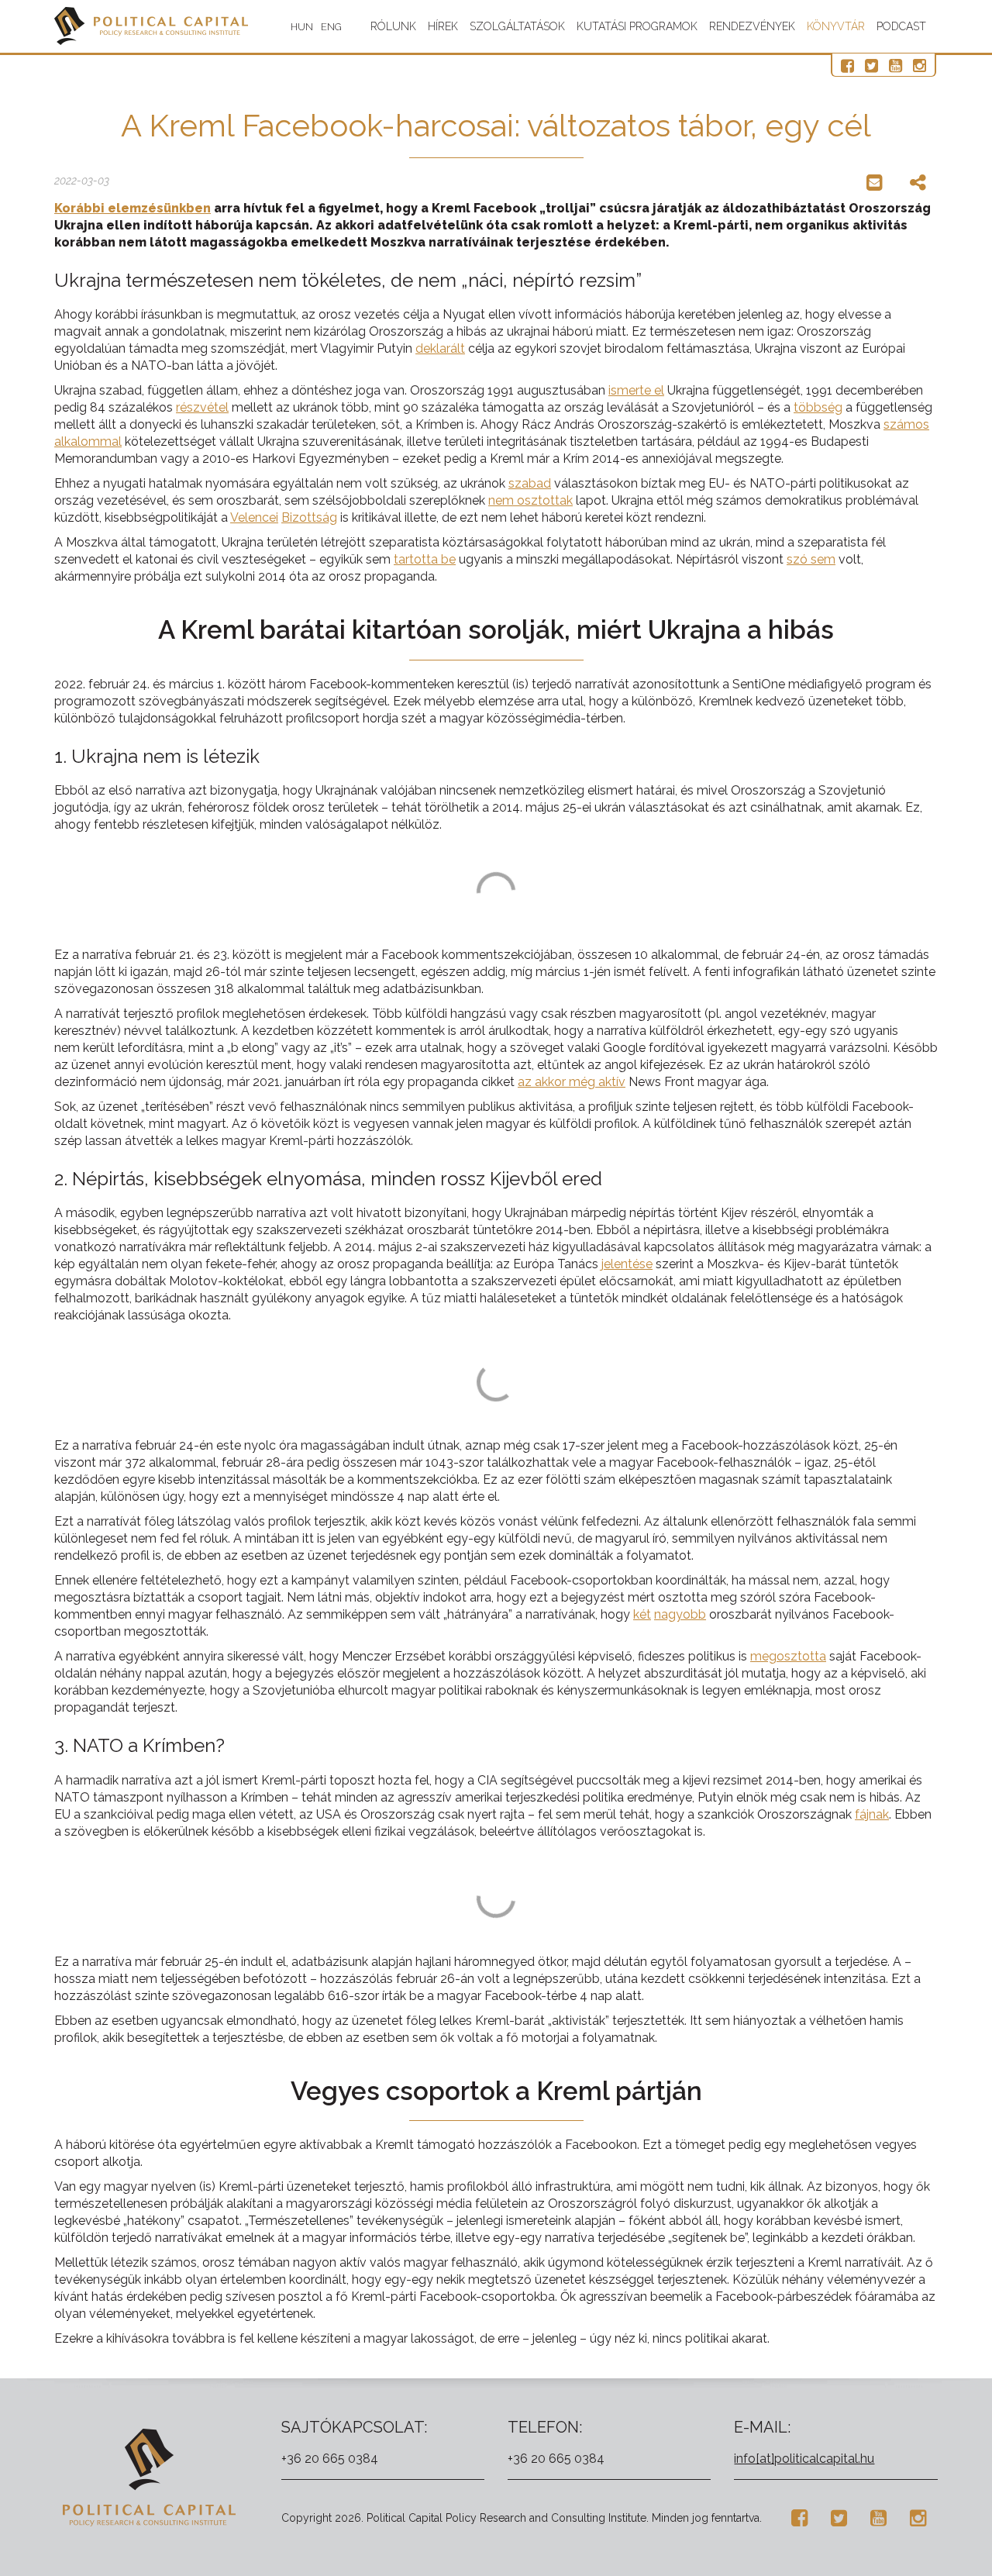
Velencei (254, 517)
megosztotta (788, 1656)
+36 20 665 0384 (330, 2459)
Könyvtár (836, 26)
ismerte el (636, 390)
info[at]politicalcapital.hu (804, 2459)
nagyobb (680, 1614)
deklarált (440, 348)
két (642, 1614)
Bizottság (309, 517)
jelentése (627, 1264)
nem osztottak (530, 500)
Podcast (901, 26)
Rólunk (393, 26)
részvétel (202, 407)
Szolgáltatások (517, 26)
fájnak (872, 1814)
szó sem (811, 559)
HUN (302, 27)
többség (818, 407)
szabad (530, 483)
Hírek (443, 26)
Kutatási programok (637, 26)
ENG (331, 27)
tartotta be (425, 559)
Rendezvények (752, 26)
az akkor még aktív (572, 1082)
